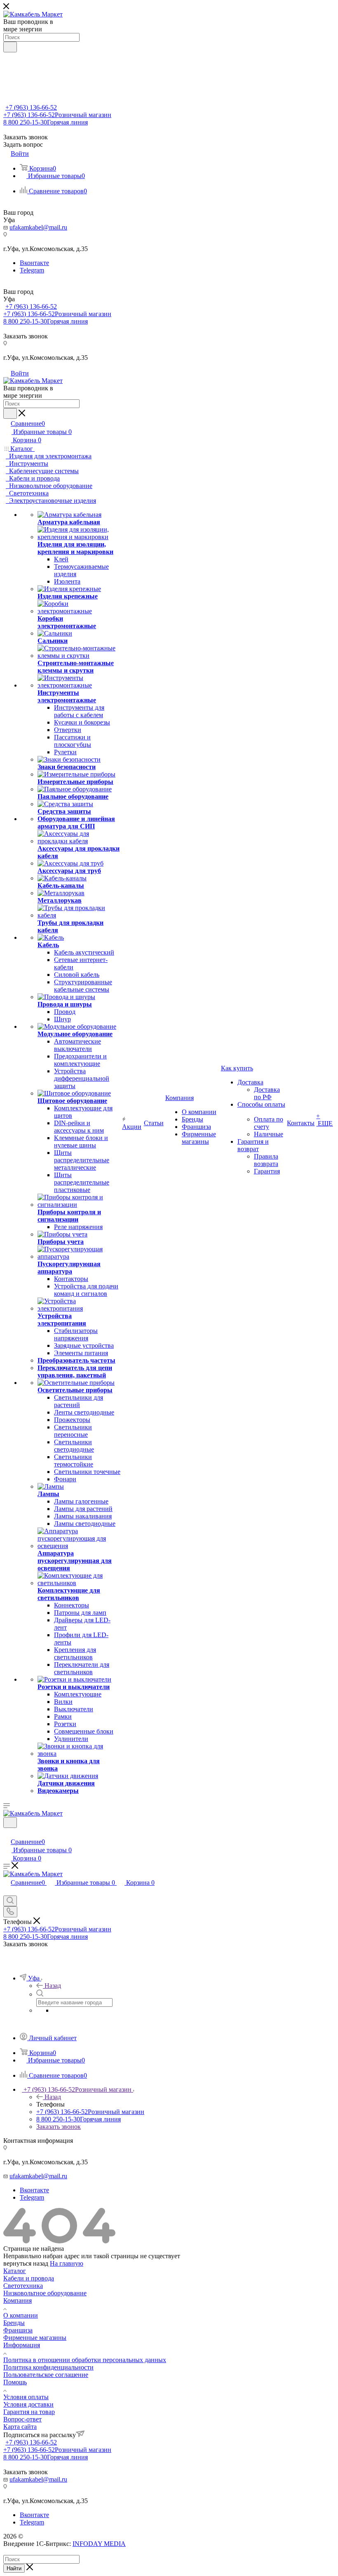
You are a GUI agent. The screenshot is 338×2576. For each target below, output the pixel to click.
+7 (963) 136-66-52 (31, 107)
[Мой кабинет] (7, 1833)
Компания (18, 2300)
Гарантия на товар (29, 2412)
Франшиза (18, 2330)
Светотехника (23, 2286)
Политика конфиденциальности (48, 2367)
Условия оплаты (26, 2397)
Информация (22, 2345)
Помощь (15, 2382)
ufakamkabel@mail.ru (38, 227)
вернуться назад (26, 2263)
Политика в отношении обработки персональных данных (85, 2360)
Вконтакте (34, 263)
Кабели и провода (29, 2278)
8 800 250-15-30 (46, 122)
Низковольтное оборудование (45, 2293)
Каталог (15, 2271)
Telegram (32, 270)
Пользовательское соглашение (46, 2375)
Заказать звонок (59, 2127)
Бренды (14, 2323)
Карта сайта (20, 2427)
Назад (53, 1986)
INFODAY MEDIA (99, 2544)
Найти (14, 2568)
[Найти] (10, 47)
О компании (21, 2315)
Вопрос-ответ (22, 2419)
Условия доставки (28, 2404)
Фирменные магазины (35, 2338)
